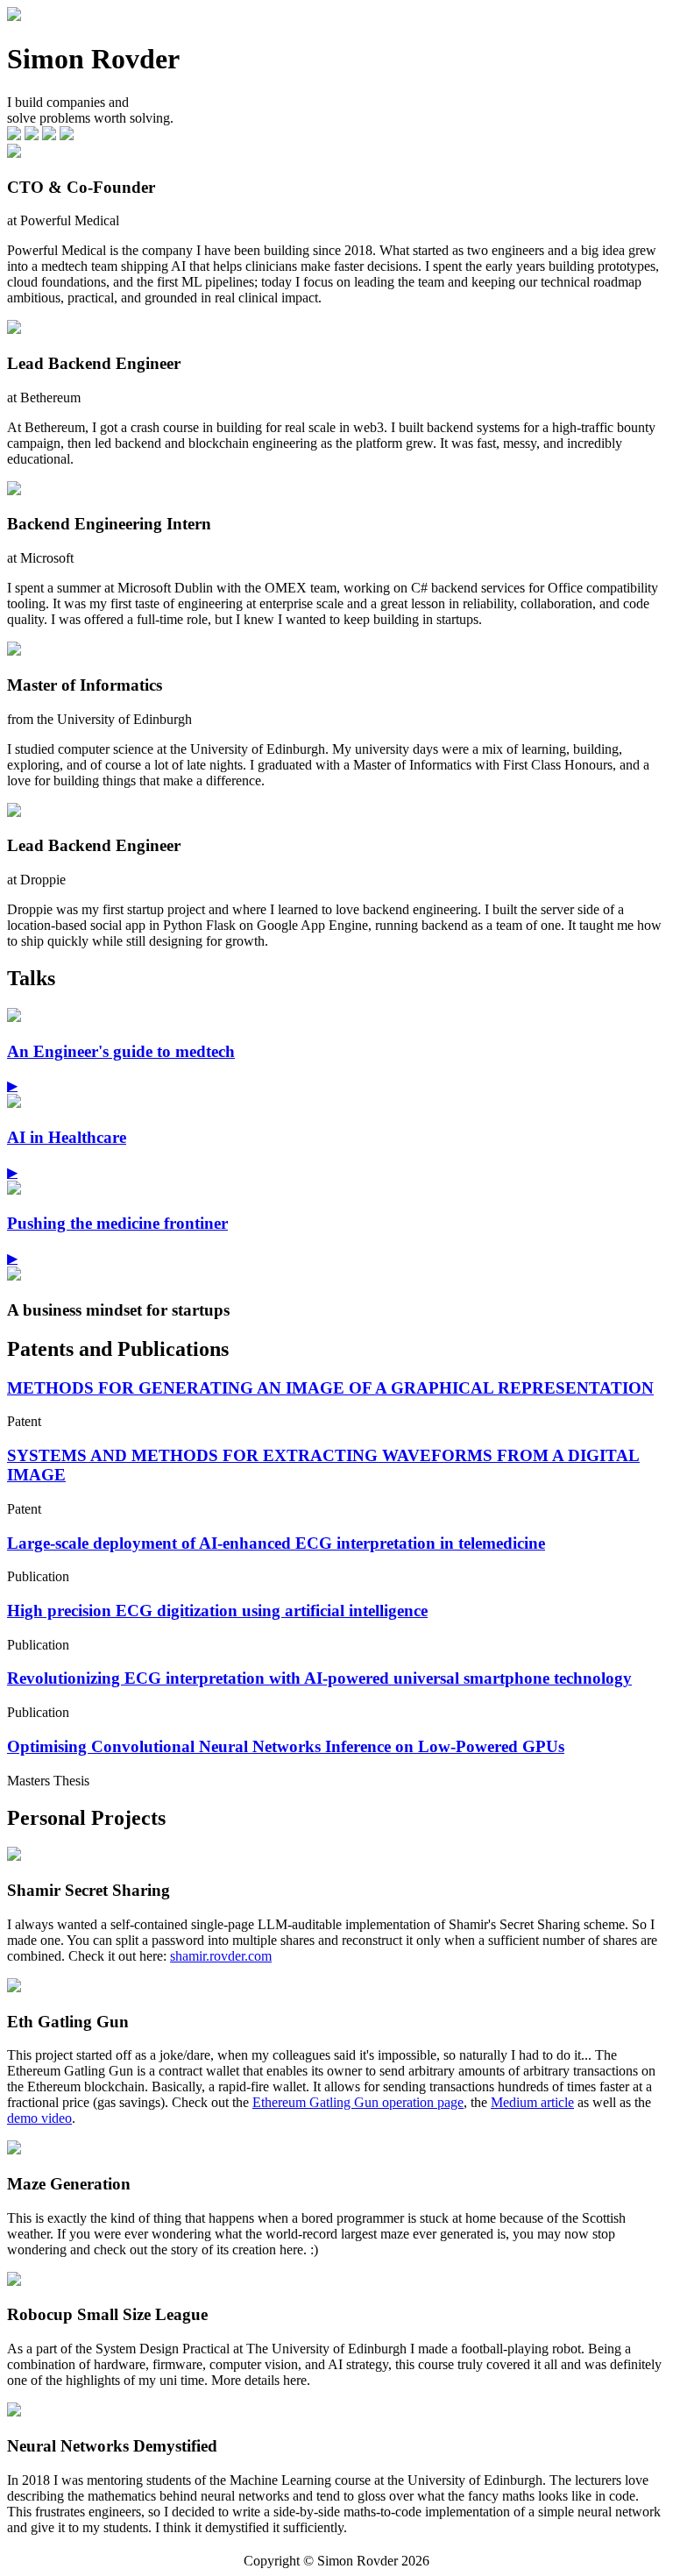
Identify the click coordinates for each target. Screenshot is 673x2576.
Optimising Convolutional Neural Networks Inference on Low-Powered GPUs (286, 1746)
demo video (39, 2118)
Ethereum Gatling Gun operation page (358, 2102)
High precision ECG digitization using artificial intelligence (217, 1611)
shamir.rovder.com (221, 1956)
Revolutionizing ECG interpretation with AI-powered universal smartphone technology (319, 1678)
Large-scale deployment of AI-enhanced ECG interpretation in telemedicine (276, 1543)
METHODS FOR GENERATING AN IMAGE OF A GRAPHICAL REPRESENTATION (330, 1388)
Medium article (532, 2102)
